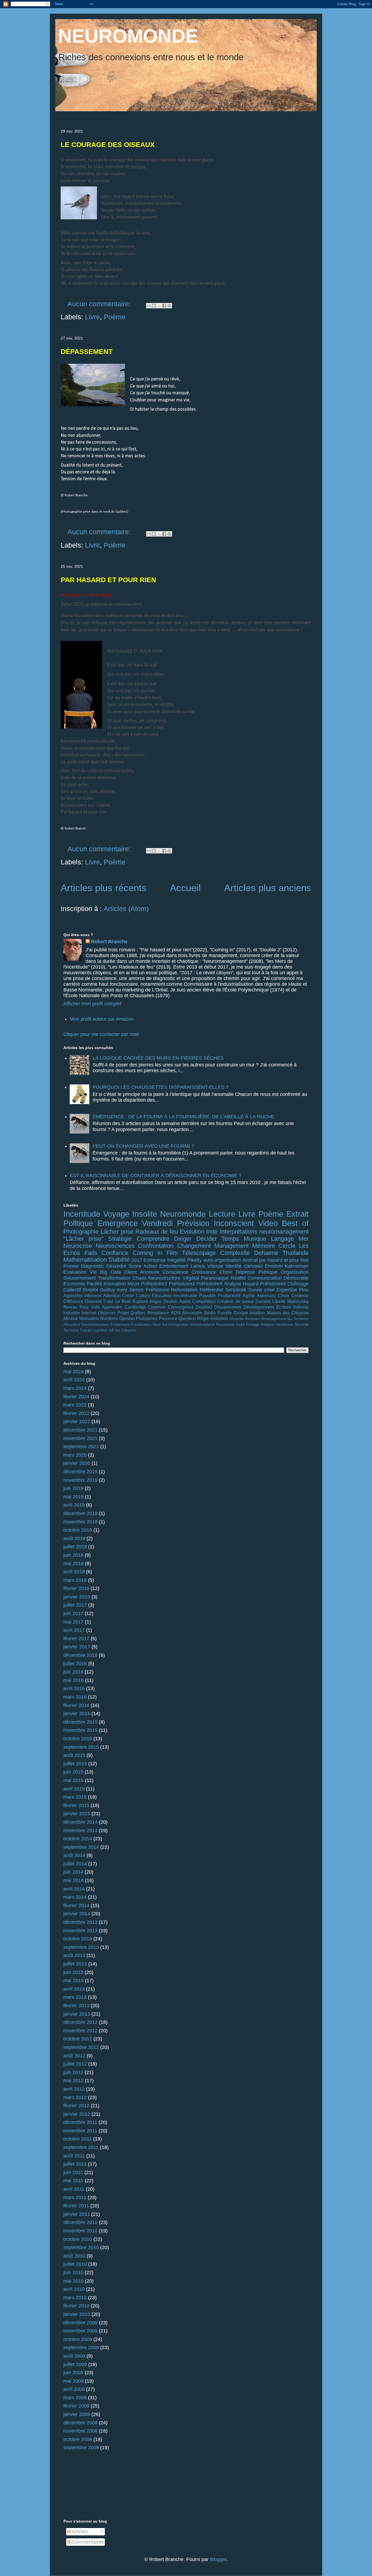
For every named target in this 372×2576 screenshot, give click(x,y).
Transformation (114, 1278)
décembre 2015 (80, 1722)
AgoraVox (73, 1295)
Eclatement (120, 1324)
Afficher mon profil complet (92, 1004)
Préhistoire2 (154, 1284)
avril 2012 (74, 2089)
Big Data (110, 1272)
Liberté (279, 1301)
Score (135, 1266)
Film (172, 1253)
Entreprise (155, 1260)
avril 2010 (74, 2289)
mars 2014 (75, 1897)
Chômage (298, 1284)
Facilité (94, 1284)
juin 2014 (73, 1872)
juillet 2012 (75, 2064)
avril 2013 (74, 1989)
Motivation (89, 1318)
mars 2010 (75, 2298)
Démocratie (296, 1278)
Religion (268, 1324)
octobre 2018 (78, 1530)
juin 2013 (73, 1972)
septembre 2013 (81, 1947)
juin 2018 (73, 1555)
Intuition (257, 1313)
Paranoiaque (215, 1278)
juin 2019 (73, 1488)
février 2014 (76, 1905)
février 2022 (76, 1413)
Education (162, 1295)
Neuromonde (183, 1214)
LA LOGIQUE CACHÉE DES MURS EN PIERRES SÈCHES (158, 1058)
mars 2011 (75, 2198)
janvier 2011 (77, 2214)
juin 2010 (73, 2273)
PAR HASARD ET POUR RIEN (108, 580)
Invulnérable (185, 1295)
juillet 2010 (75, 2264)
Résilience (284, 1324)
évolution (219, 1318)
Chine (226, 1272)
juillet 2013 (75, 1964)
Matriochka (298, 1301)
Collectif (72, 1290)
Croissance (204, 1272)
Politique (78, 1223)
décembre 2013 (80, 1922)
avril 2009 (74, 2389)
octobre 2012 (78, 2039)
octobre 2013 (78, 1939)
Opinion (127, 1318)
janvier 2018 (77, 1597)
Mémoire (264, 1246)
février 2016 (76, 1705)
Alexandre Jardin (199, 1313)
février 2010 (76, 2306)
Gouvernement (80, 1278)
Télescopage (199, 1253)
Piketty (194, 1260)
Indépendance (202, 1324)
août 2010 (74, 2256)
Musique (255, 1239)
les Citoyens (126, 1330)
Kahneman (297, 1266)
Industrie (72, 1313)
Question (187, 1318)
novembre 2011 (80, 2131)
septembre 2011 (81, 2147)
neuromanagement (284, 1232)
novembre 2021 (80, 1438)
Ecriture (284, 1307)
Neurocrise (78, 1246)
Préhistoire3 (182, 1284)
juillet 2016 (75, 1664)
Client (130, 1272)
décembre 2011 (80, 2122)
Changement (194, 1246)
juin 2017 (73, 1613)
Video (268, 1223)
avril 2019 (74, 1505)
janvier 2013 (77, 2014)
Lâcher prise (117, 1232)
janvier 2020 (77, 1463)
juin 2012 (73, 2072)
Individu (301, 1307)
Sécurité (301, 1324)
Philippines (147, 1318)
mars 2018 (75, 1580)
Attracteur (72, 1324)
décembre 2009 (80, 2323)
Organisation (295, 1272)
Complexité (235, 1253)
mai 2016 (74, 1680)
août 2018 (74, 1538)
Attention (112, 1295)
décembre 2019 (80, 1472)
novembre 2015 (80, 1730)
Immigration (179, 1324)
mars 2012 (75, 2097)
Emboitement (174, 1266)
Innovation (115, 1284)
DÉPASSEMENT (87, 351)
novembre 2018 (80, 1522)
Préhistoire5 (209, 1284)
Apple (185, 1301)
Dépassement (228, 1307)
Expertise (287, 1290)
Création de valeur (235, 1301)
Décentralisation (95, 1324)
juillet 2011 (75, 2164)
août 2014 (74, 1855)
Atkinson (93, 1295)
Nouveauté (225, 1324)
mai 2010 (74, 2281)
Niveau (70, 1307)
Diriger (183, 1239)
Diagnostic (92, 1266)
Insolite (145, 1214)
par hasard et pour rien (284, 1260)
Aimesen (252, 1319)
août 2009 (74, 2356)
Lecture (222, 1214)
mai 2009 (74, 2381)
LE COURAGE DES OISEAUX (108, 145)
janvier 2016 (77, 1714)
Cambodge (135, 1307)
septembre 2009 (81, 2347)
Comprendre (153, 1239)
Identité (234, 1266)
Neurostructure (164, 1278)
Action (150, 1266)
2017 (137, 1260)
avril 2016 (74, 1688)
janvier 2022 (77, 1421)
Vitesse (215, 1266)
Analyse (233, 1284)
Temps (230, 1239)
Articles (79, 2532)
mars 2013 (75, 1997)
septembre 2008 (81, 2448)
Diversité (94, 1301)
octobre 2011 (78, 2139)
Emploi (91, 1290)
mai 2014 (74, 1880)
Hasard (251, 1284)
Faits (91, 1253)
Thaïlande (295, 1253)
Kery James (130, 1290)
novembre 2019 (80, 1480)
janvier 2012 (77, 2114)
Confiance (115, 1253)
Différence (73, 1301)
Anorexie (150, 1272)
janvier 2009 (77, 2414)
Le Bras (123, 1301)
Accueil (185, 888)
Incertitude (82, 1214)
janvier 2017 (77, 1647)
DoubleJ (204, 1307)
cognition (100, 1330)
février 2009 (76, 2406)
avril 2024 (74, 1380)
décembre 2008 (80, 2423)
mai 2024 (74, 1372)
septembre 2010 (81, 2247)
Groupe (241, 1313)
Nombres (109, 1318)
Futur (109, 1301)
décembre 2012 (80, 2022)
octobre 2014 (78, 1839)
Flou (304, 1290)
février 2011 (76, 2206)
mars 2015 (75, 1797)
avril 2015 (74, 1789)
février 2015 (76, 1805)
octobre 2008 (78, 2439)
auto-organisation (222, 1260)
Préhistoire (157, 1290)
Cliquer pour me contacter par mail (101, 1034)
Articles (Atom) (126, 909)
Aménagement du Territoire (285, 1319)
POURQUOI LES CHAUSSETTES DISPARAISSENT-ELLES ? (161, 1087)
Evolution (192, 1232)
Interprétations (239, 1232)
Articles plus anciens (268, 888)
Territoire (71, 1330)
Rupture (140, 1301)
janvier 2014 (77, 1914)
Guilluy (107, 1290)
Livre (92, 317)
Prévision (193, 1223)
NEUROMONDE (128, 36)
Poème (115, 317)
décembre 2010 (80, 2222)
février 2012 (76, 2106)
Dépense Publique (257, 1272)
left (112, 1330)
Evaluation (75, 1272)
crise (269, 1290)
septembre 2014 (81, 1847)
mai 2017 (74, 1622)
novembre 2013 (80, 1931)
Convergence (181, 1307)
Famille (225, 1313)
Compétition (204, 1301)
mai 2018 (74, 1564)
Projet (123, 1313)
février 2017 (76, 1639)
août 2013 (74, 1955)
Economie (74, 1284)
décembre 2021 (80, 1430)
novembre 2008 (80, 2431)
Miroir (134, 1284)
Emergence (118, 1223)
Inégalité (176, 1260)
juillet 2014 (75, 1864)
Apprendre (112, 1307)
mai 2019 (74, 1497)
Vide (95, 1307)
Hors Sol (160, 1324)
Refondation (184, 1290)
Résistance (158, 1313)
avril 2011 (74, 2189)
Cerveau (253, 1266)
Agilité (249, 1295)
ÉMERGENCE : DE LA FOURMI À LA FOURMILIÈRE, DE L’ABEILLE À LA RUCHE (183, 1117)
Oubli (240, 1324)
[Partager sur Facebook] (164, 306)
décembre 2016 (80, 1655)
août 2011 (74, 2156)
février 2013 (76, 2006)
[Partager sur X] (159, 306)
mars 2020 (75, 1455)
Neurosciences (115, 1246)
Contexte (300, 1295)
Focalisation (141, 1324)
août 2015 (74, 1755)
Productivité (229, 1295)
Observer (107, 1313)
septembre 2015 (81, 1747)
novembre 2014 (80, 1830)
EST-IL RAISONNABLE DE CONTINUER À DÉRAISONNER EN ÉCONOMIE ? (156, 1176)
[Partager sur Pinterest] (169, 306)
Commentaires (87, 2542)
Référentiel (211, 1290)
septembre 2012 (81, 2047)
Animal (250, 1260)
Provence (168, 1318)
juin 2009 (73, 2373)
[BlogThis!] (154, 306)
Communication (265, 1278)
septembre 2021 (81, 1447)
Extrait (297, 1214)
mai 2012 (74, 2081)
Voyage (116, 1214)
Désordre (116, 1266)
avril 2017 (74, 1630)
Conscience (175, 1272)
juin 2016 (73, 1672)
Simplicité (236, 1290)
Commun (157, 1307)
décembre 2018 (80, 1513)
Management (231, 1246)
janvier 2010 (77, 2314)
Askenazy (266, 1295)
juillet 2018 (75, 1547)
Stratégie (120, 1239)
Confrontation (156, 1246)
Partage (253, 1324)
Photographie (81, 1232)
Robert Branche (109, 942)
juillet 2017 (75, 1605)
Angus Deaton (163, 1301)
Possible (208, 1295)
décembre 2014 (80, 1822)
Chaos (139, 1278)
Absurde (237, 1319)
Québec (138, 1313)
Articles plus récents (104, 888)
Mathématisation (85, 1260)
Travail (86, 1330)
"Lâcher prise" (83, 1239)
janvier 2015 (77, 1814)
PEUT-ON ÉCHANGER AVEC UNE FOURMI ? (143, 1146)
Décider (207, 1239)
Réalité (238, 1278)
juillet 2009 (75, 2364)
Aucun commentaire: (100, 304)
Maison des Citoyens (288, 1313)
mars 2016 (75, 1697)
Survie (255, 1290)
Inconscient (234, 1223)
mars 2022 (75, 1405)
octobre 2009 (78, 2339)
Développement (259, 1307)
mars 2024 (75, 1388)
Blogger (218, 2559)
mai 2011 (73, 2181)
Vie (93, 1272)
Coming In (147, 1253)
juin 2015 (73, 1772)
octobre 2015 (78, 1739)
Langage (282, 1239)
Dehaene (266, 1253)
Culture (143, 1295)
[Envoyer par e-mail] (149, 306)
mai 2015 (74, 1780)
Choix (283, 1295)
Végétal (191, 1278)
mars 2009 (75, 2398)
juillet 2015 (75, 1764)
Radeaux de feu (157, 1232)
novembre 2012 (80, 2031)
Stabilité (119, 1260)
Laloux (198, 1266)
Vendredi (157, 1223)
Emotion (274, 1266)
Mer (304, 1239)
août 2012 (74, 2056)
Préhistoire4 (273, 1284)
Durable (263, 1301)
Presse (71, 1266)
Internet (89, 1313)
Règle (203, 1318)
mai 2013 (74, 1980)
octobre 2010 (78, 2239)
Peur (84, 1307)
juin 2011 (73, 2172)
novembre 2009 (80, 2331)
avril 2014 (74, 1889)
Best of (295, 1223)
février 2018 (76, 1588)
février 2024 (76, 1397)
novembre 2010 (80, 2231)
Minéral (71, 1318)
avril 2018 (74, 1572)
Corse (128, 1295)
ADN (176, 1313)
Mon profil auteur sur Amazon (102, 1019)
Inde (212, 1232)
